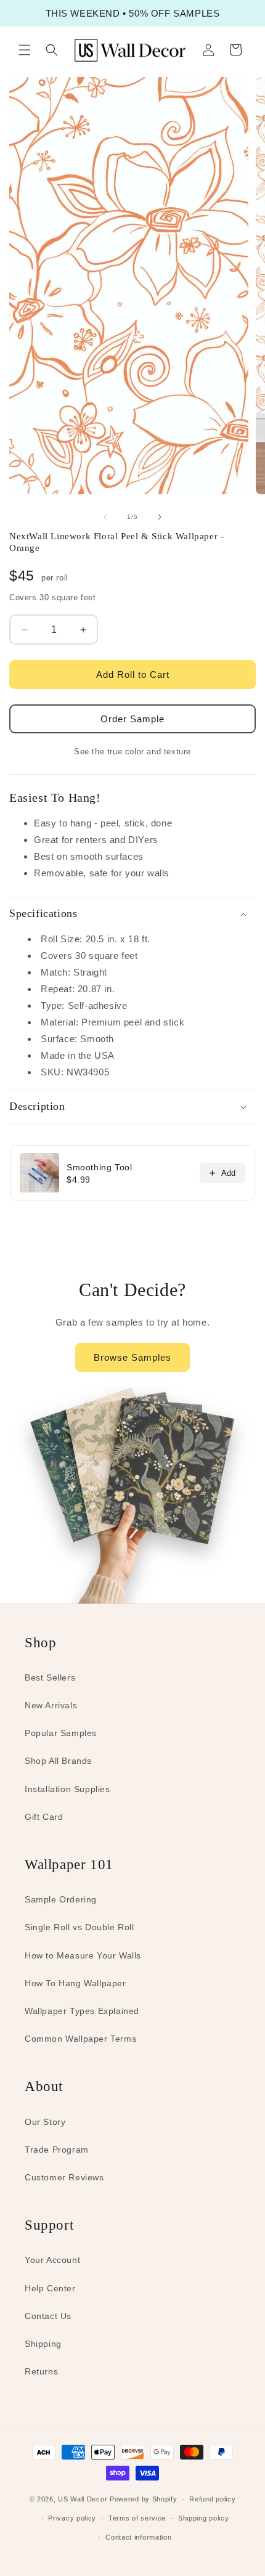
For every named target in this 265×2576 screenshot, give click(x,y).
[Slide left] (105, 517)
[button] (25, 50)
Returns (41, 2371)
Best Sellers (50, 1677)
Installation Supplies (67, 1789)
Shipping (43, 2344)
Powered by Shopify (144, 2499)
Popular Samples (61, 1733)
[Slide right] (160, 517)
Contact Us (48, 2316)
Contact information (138, 2537)
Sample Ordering (61, 1899)
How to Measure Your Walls (83, 1955)
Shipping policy (204, 2518)
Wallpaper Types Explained (82, 2011)
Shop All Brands (58, 1761)
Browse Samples (132, 1357)
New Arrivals (51, 1705)
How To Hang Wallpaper (75, 1983)
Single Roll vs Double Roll (79, 1927)
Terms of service (137, 2518)
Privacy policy (72, 2518)
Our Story (45, 2122)
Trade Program (57, 2150)
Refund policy (212, 2499)
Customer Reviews (64, 2177)
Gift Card (44, 1817)
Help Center (50, 2288)
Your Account (52, 2260)
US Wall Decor (83, 2499)
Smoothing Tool (99, 1167)
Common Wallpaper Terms (80, 2039)
